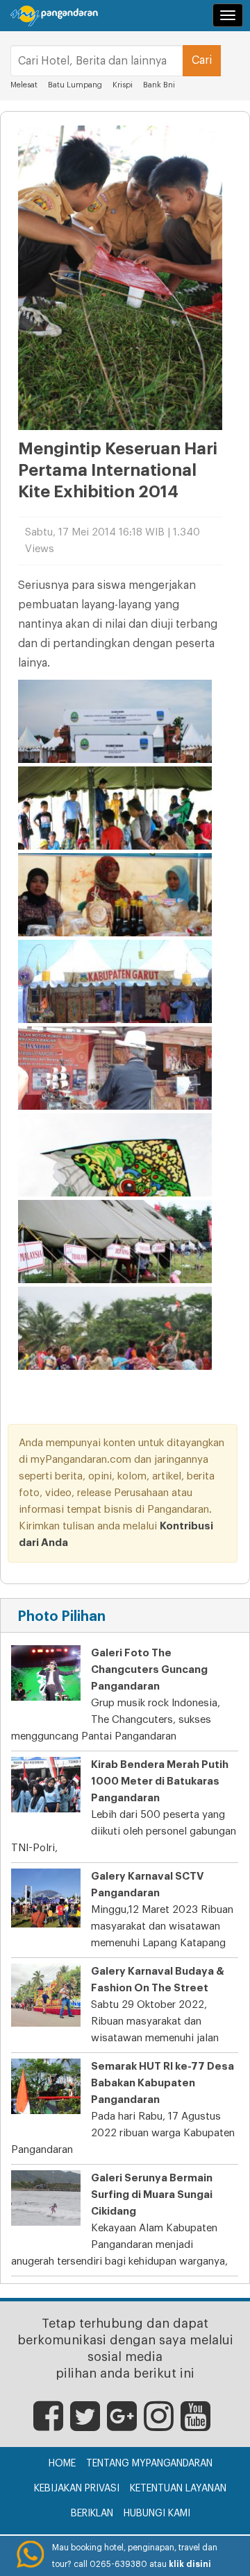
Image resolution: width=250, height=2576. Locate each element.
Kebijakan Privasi (77, 2489)
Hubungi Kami (157, 2514)
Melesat (24, 85)
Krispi (124, 85)
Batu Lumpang (75, 85)
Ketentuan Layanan (178, 2489)
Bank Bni (159, 85)
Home (62, 2464)
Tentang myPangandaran (149, 2464)
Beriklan (92, 2514)
